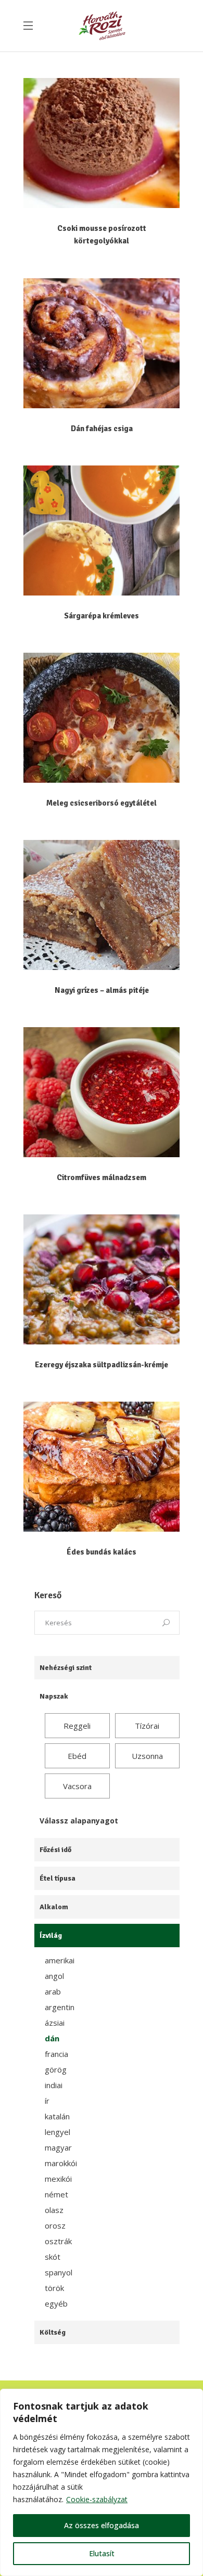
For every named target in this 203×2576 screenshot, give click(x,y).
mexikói (58, 2179)
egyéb (56, 2303)
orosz (55, 2225)
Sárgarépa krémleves (102, 616)
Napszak (54, 1696)
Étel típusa (58, 1878)
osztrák (58, 2241)
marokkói (61, 2163)
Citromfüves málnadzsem (102, 1177)
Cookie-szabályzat (97, 2499)
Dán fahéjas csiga (102, 429)
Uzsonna (147, 1756)
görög (56, 2069)
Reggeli (77, 1726)
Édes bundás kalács (102, 1552)
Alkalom (54, 1907)
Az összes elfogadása (102, 2525)
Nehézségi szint (66, 1668)
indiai (54, 2085)
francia (56, 2054)
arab (53, 1991)
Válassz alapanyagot (79, 1821)
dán (52, 2038)
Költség (53, 2332)
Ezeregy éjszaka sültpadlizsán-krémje (102, 1365)
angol (54, 1976)
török (54, 2288)
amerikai (60, 1960)
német (56, 2194)
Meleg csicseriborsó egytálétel (102, 803)
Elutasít (102, 2553)
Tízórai (147, 1726)
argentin (60, 2007)
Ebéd (77, 1756)
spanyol (59, 2272)
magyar (58, 2147)
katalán (57, 2116)
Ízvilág (51, 1936)
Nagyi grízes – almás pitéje (102, 990)
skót (53, 2257)
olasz (54, 2210)
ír (47, 2101)
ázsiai (55, 2023)
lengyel (58, 2132)
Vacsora (77, 1786)
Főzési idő (55, 1850)
